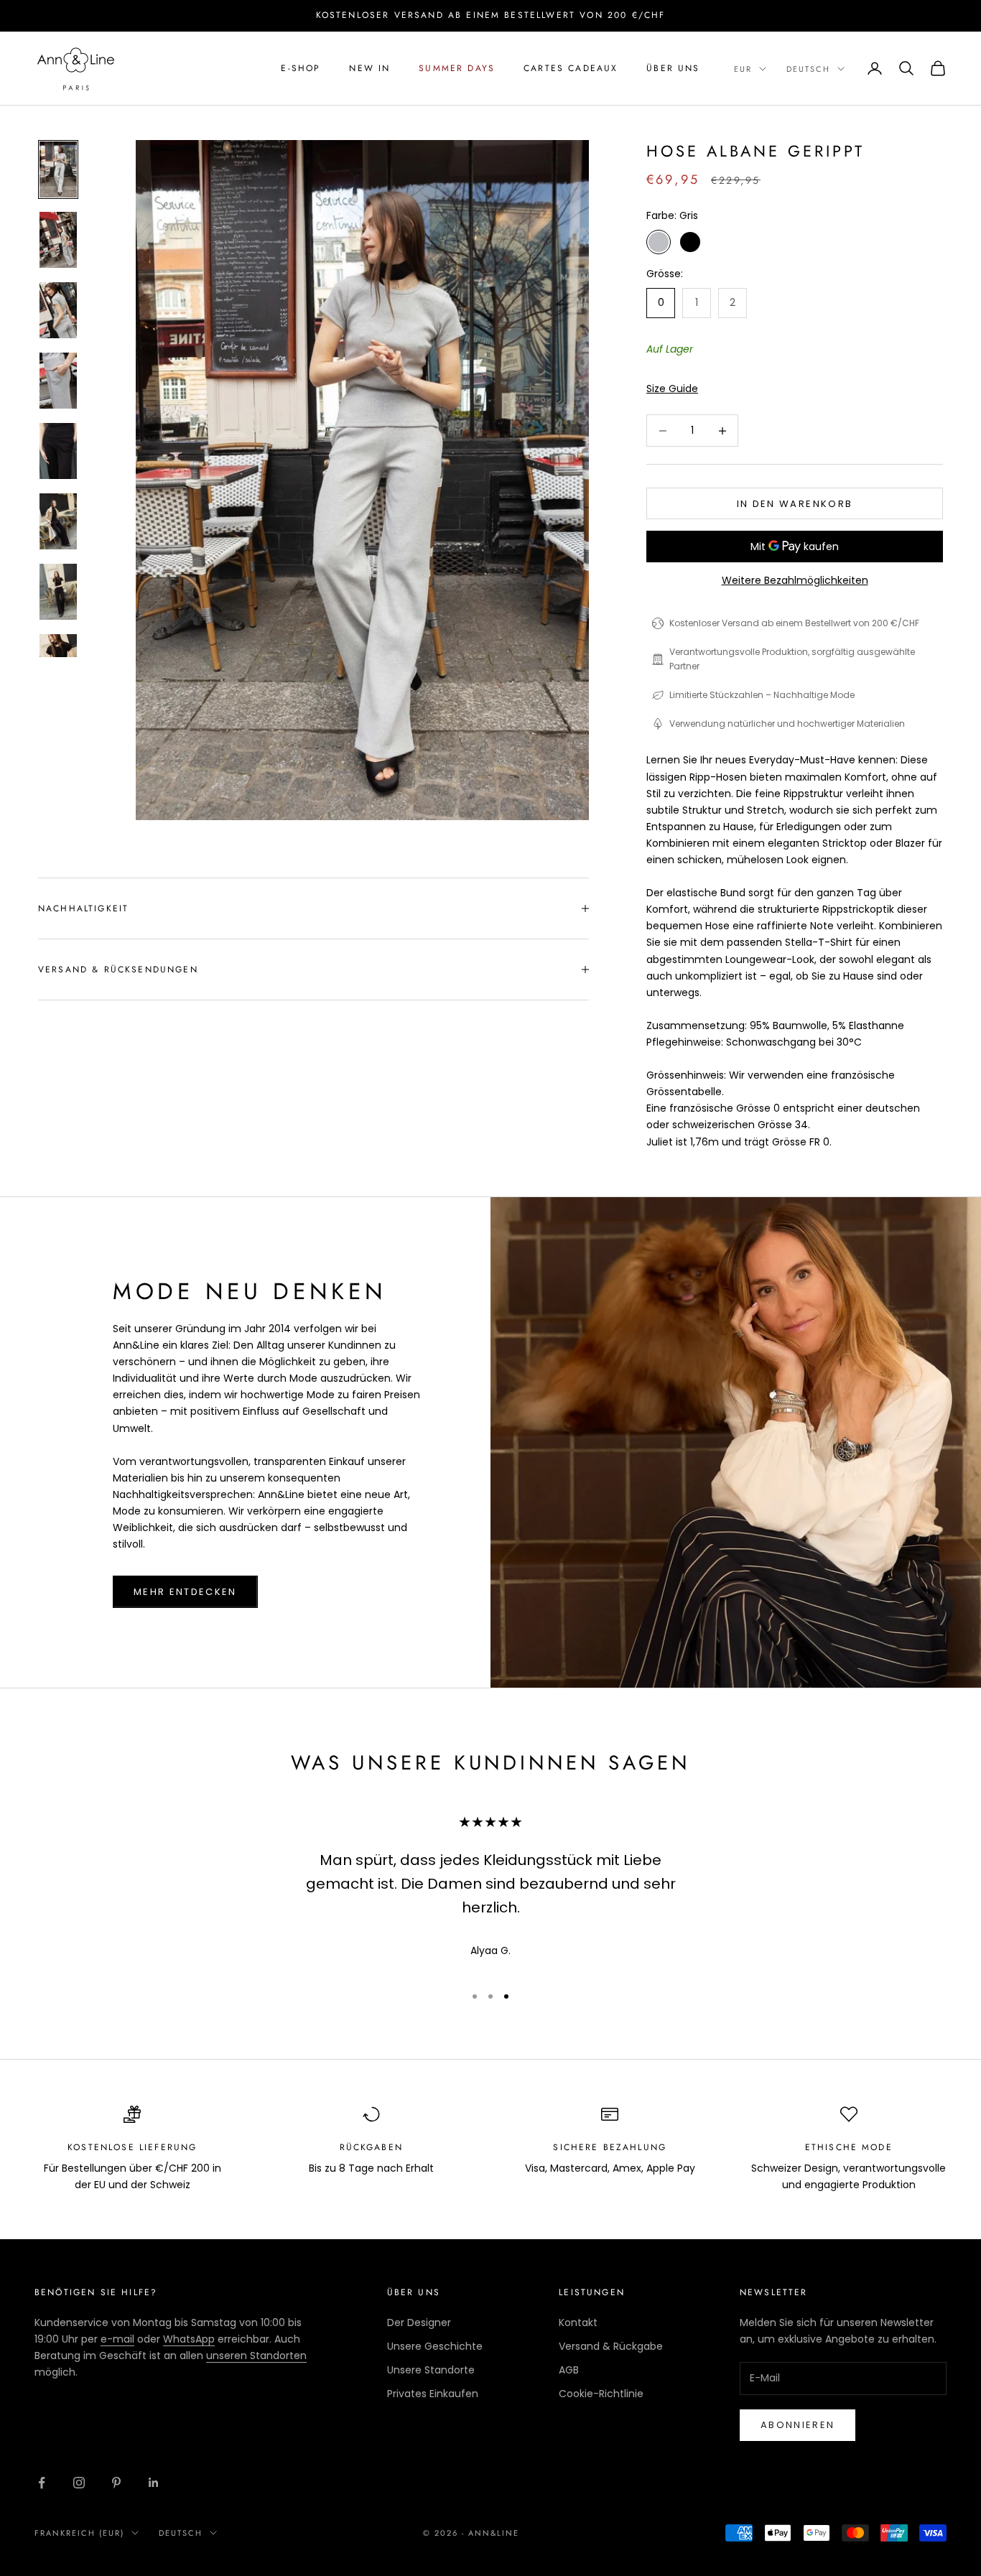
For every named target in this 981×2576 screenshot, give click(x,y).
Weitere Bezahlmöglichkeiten (795, 580)
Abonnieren (798, 2425)
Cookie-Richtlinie (601, 2394)
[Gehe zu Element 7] (58, 592)
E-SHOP (301, 68)
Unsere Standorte (431, 2370)
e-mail (117, 2339)
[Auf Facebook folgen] (42, 2483)
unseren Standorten (256, 2356)
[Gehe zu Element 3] (58, 310)
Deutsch (808, 69)
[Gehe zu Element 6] (58, 521)
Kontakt (578, 2322)
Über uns (673, 68)
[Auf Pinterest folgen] (116, 2483)
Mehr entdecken (185, 1592)
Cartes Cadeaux (571, 68)
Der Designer (419, 2322)
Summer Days (457, 68)
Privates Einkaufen (433, 2394)
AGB (569, 2370)
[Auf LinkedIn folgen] (154, 2483)
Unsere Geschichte (435, 2346)
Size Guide (672, 389)
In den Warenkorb (795, 504)
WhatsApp (189, 2339)
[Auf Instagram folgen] (79, 2483)
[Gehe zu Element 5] (58, 451)
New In (369, 68)
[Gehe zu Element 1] (58, 169)
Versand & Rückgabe (611, 2346)
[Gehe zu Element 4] (58, 381)
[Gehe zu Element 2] (58, 240)
